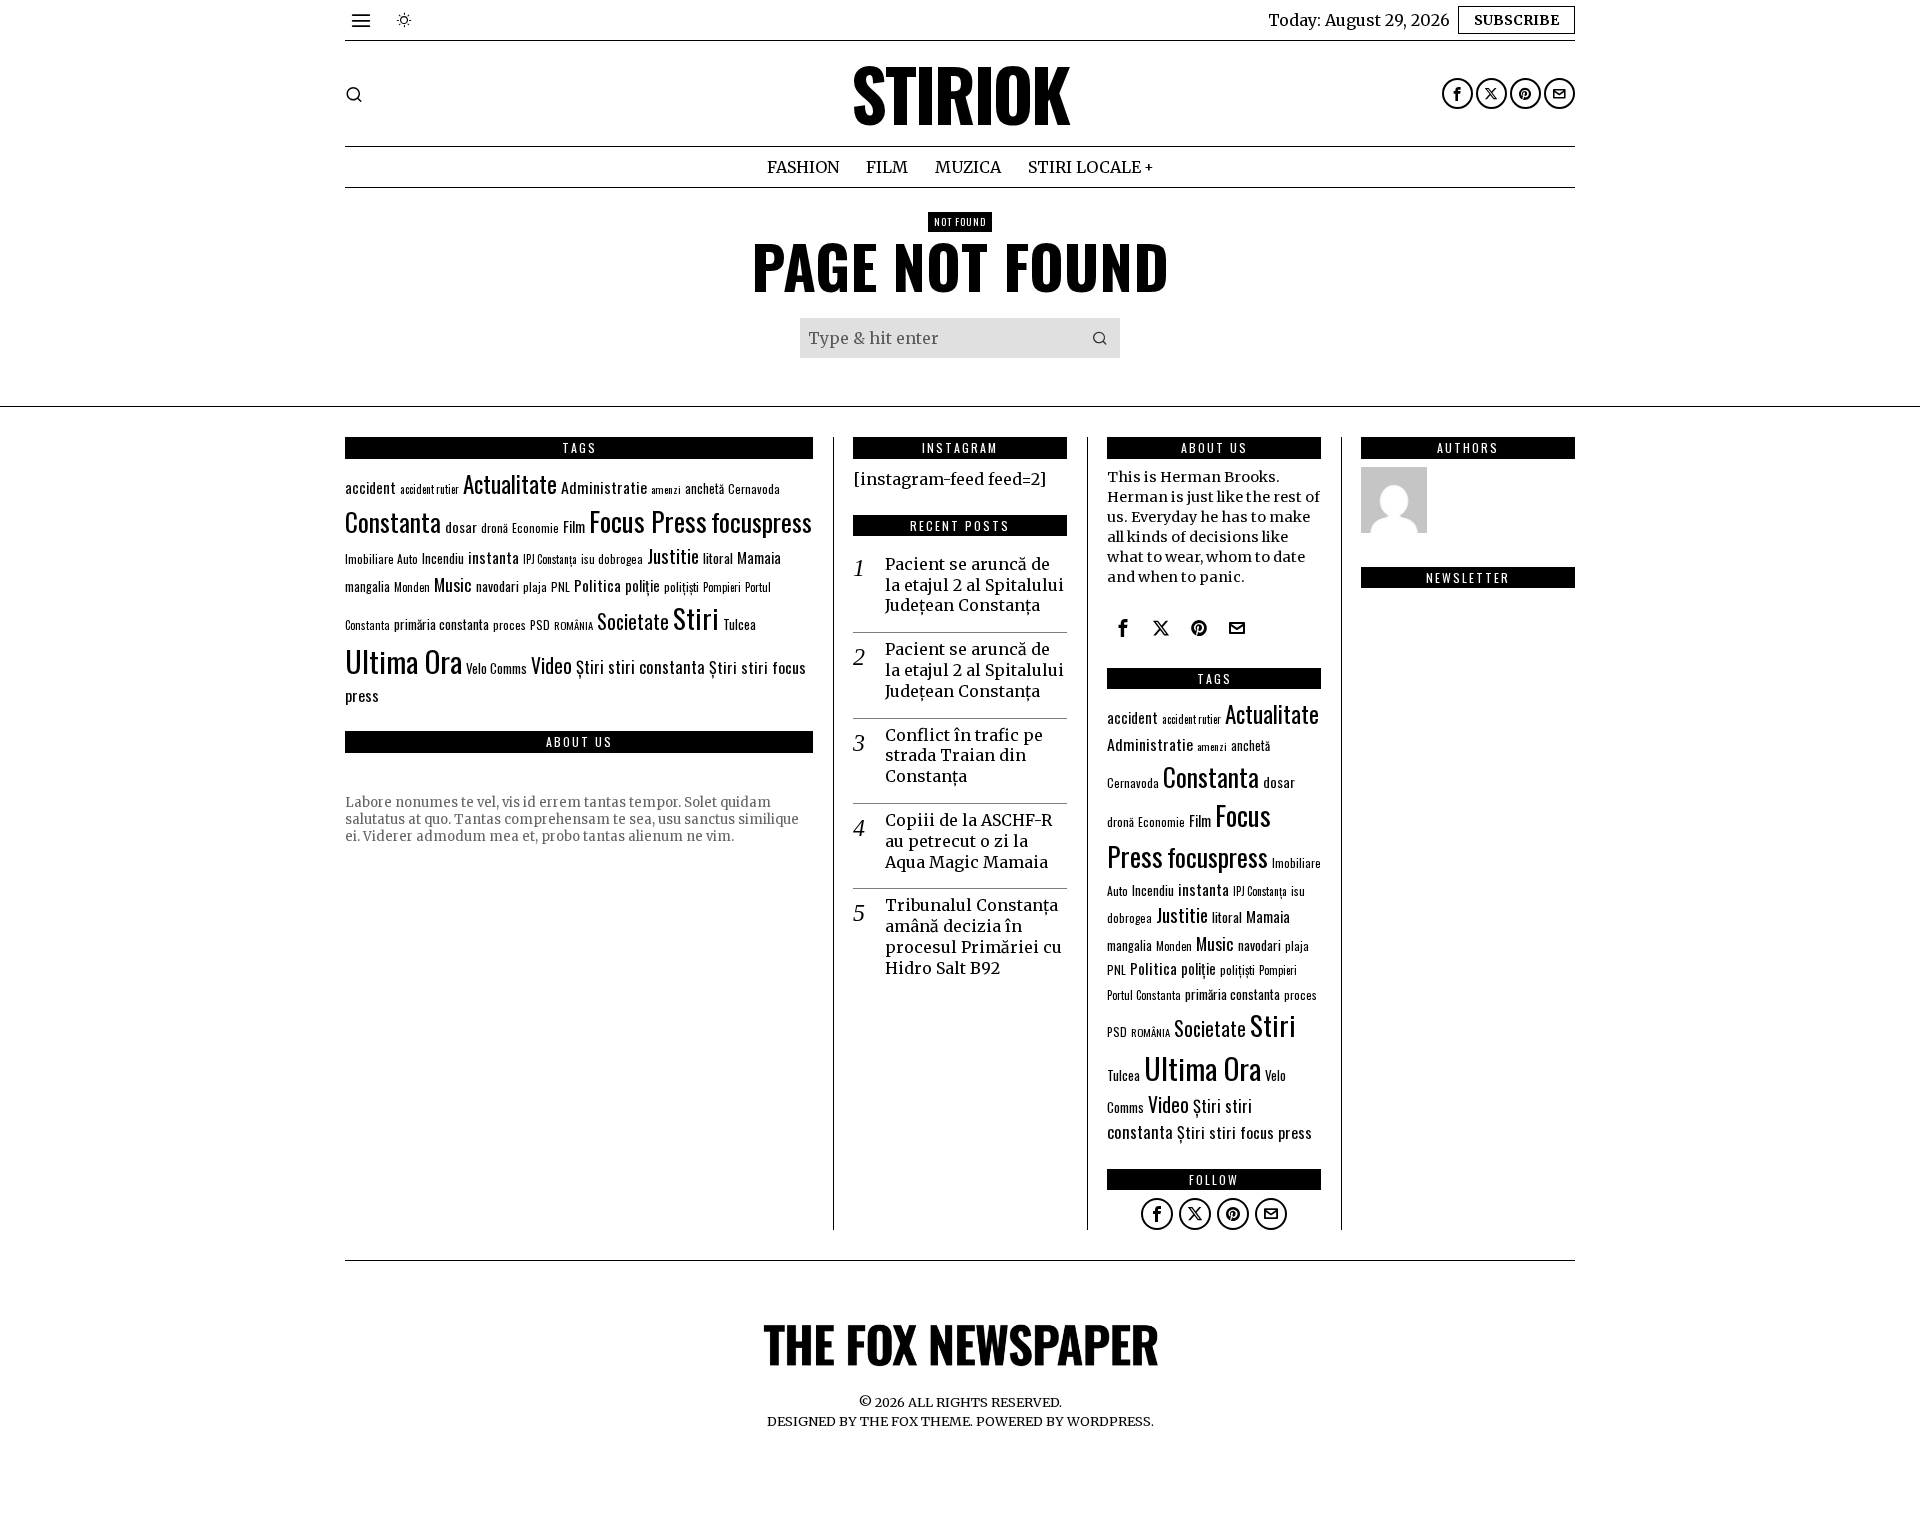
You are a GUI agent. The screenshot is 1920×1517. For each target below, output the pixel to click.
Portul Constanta (1144, 995)
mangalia (367, 586)
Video (551, 665)
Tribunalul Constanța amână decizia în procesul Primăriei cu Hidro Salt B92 (973, 936)
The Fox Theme (915, 1421)
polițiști (681, 586)
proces (509, 624)
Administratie (604, 487)
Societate (633, 621)
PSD (540, 624)
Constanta (393, 521)
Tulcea (739, 624)
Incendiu (443, 558)
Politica (597, 585)
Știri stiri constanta (640, 666)
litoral (718, 558)
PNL (560, 586)
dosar (461, 526)
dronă (494, 527)
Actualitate (510, 483)
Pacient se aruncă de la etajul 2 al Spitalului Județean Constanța (974, 585)
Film (574, 526)
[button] (1100, 338)
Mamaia (759, 557)
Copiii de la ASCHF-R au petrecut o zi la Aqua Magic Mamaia (968, 841)
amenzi (666, 489)
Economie (535, 527)
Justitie (673, 555)
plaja (535, 586)
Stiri (696, 617)
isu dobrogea (612, 558)
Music (453, 584)
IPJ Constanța (550, 559)
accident (370, 487)
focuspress (761, 521)
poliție (642, 585)
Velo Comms (496, 668)
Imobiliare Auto (381, 558)
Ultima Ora (403, 660)
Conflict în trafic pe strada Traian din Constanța (964, 756)
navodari (497, 586)
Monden (412, 587)
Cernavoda (754, 488)
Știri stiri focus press (1244, 1132)
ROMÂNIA (573, 625)
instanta (493, 557)
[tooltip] (1457, 93)
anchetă (704, 488)
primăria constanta (441, 624)
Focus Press (648, 521)
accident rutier (429, 489)
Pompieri (722, 587)
